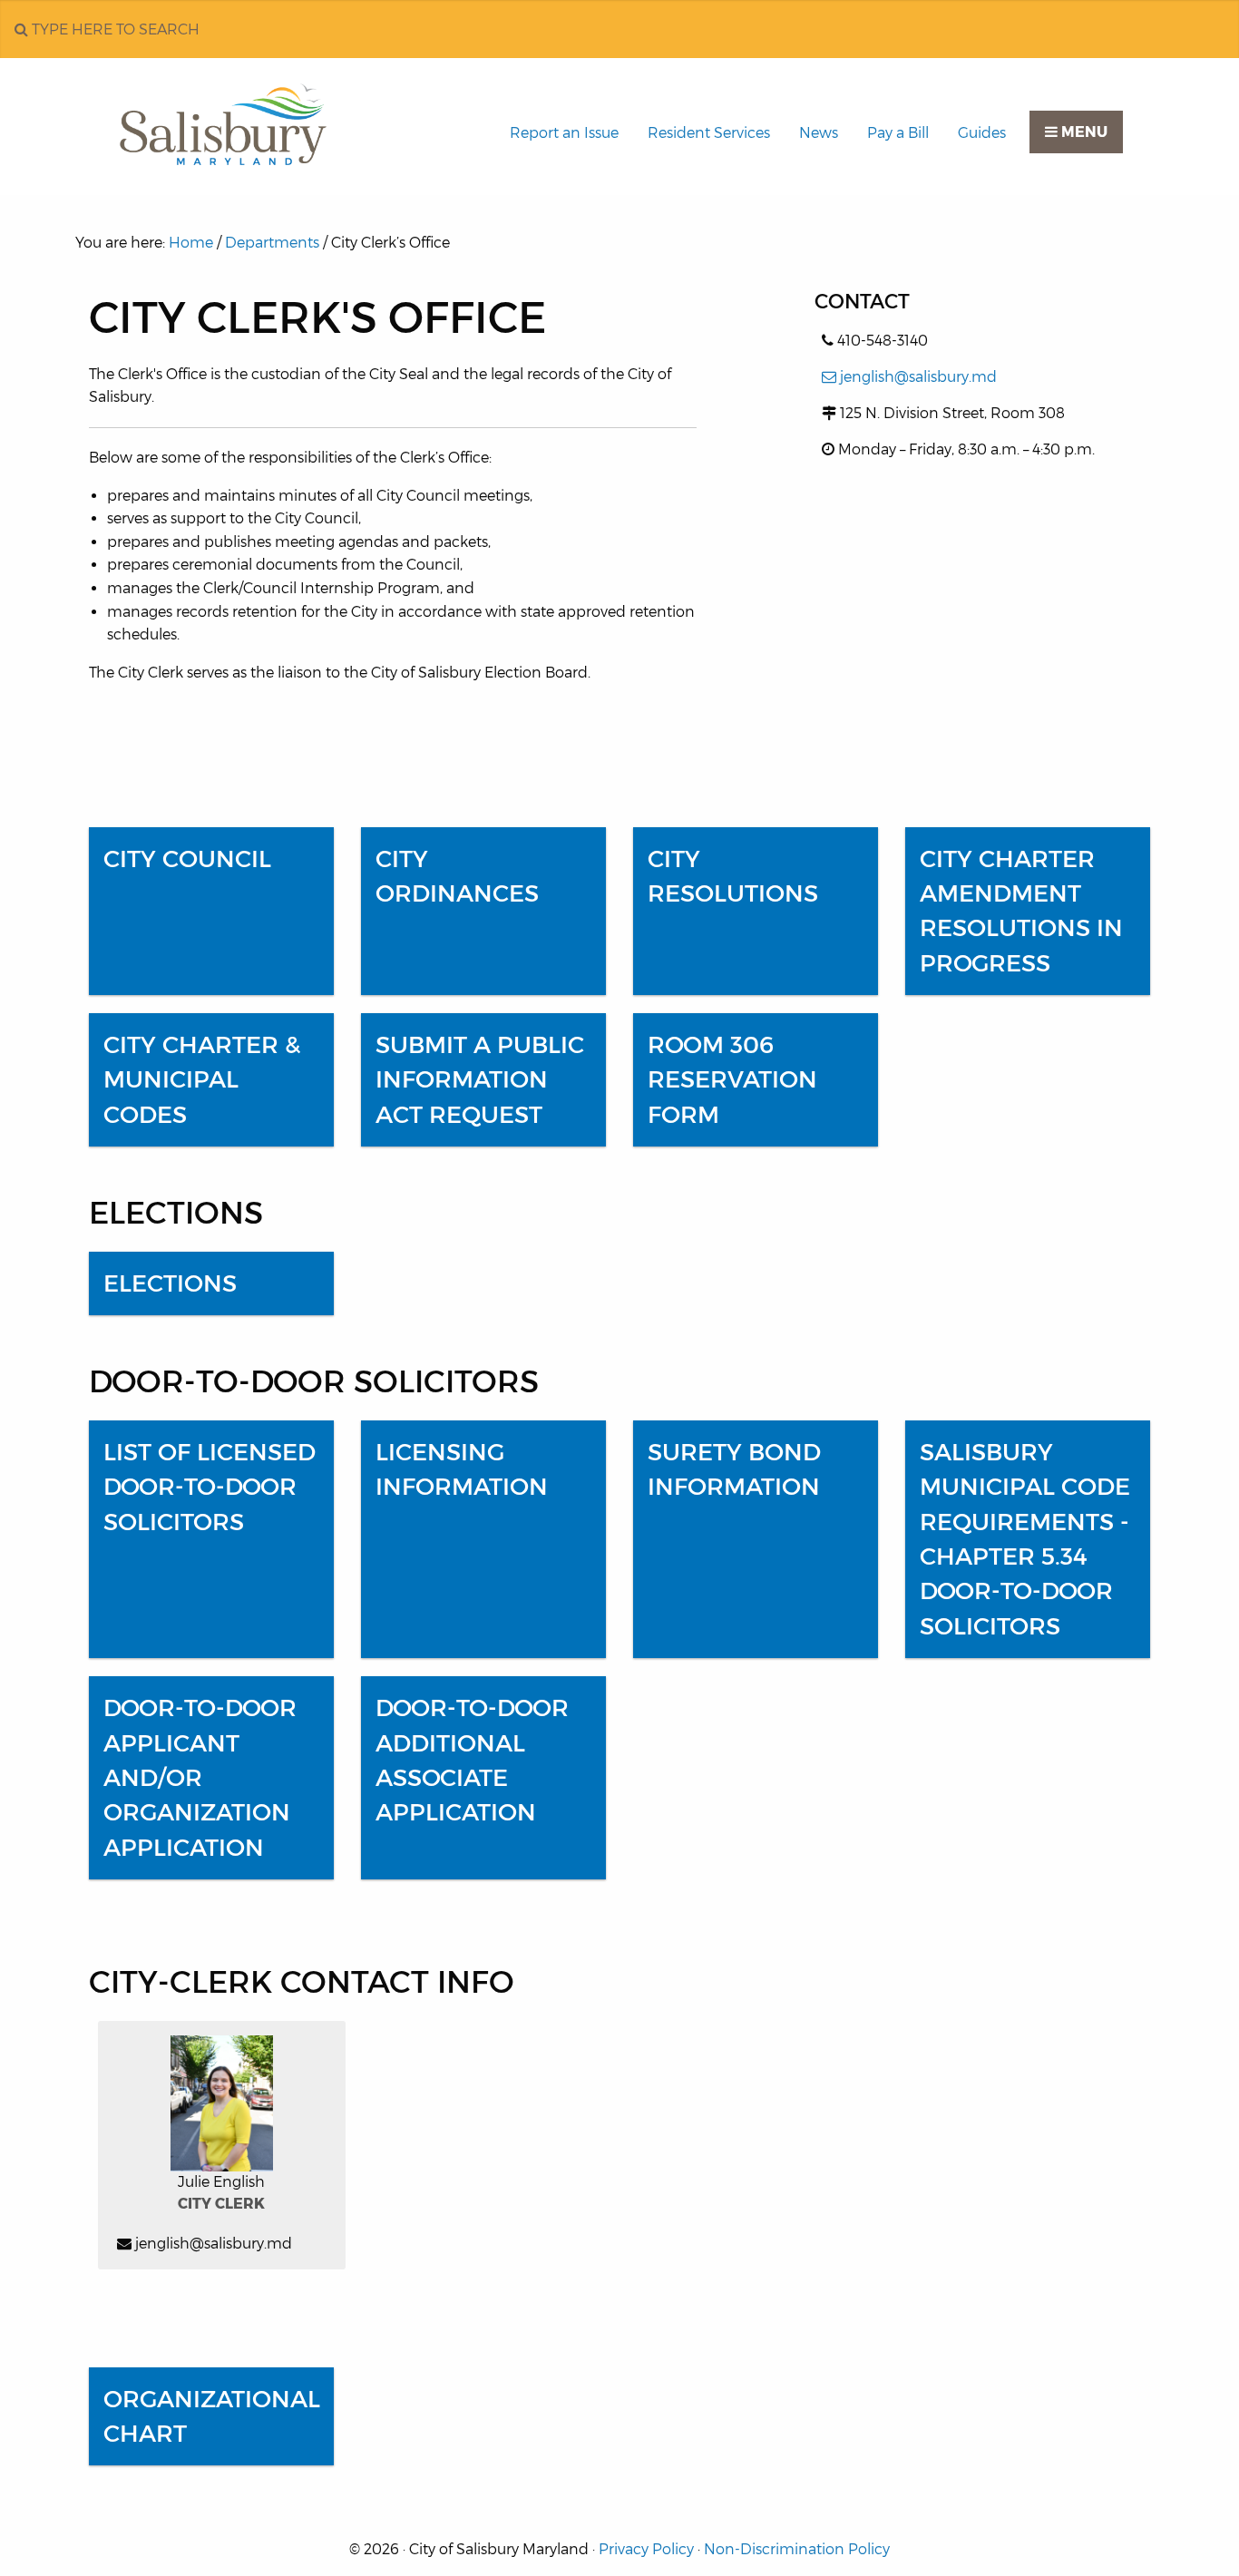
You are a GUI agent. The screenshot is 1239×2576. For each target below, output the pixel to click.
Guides (982, 133)
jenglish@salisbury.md (918, 377)
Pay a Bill (898, 133)
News (819, 133)
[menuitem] (564, 133)
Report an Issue (564, 133)
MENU (1083, 132)
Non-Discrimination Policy (797, 2549)
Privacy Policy (646, 2549)
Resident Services (709, 133)
